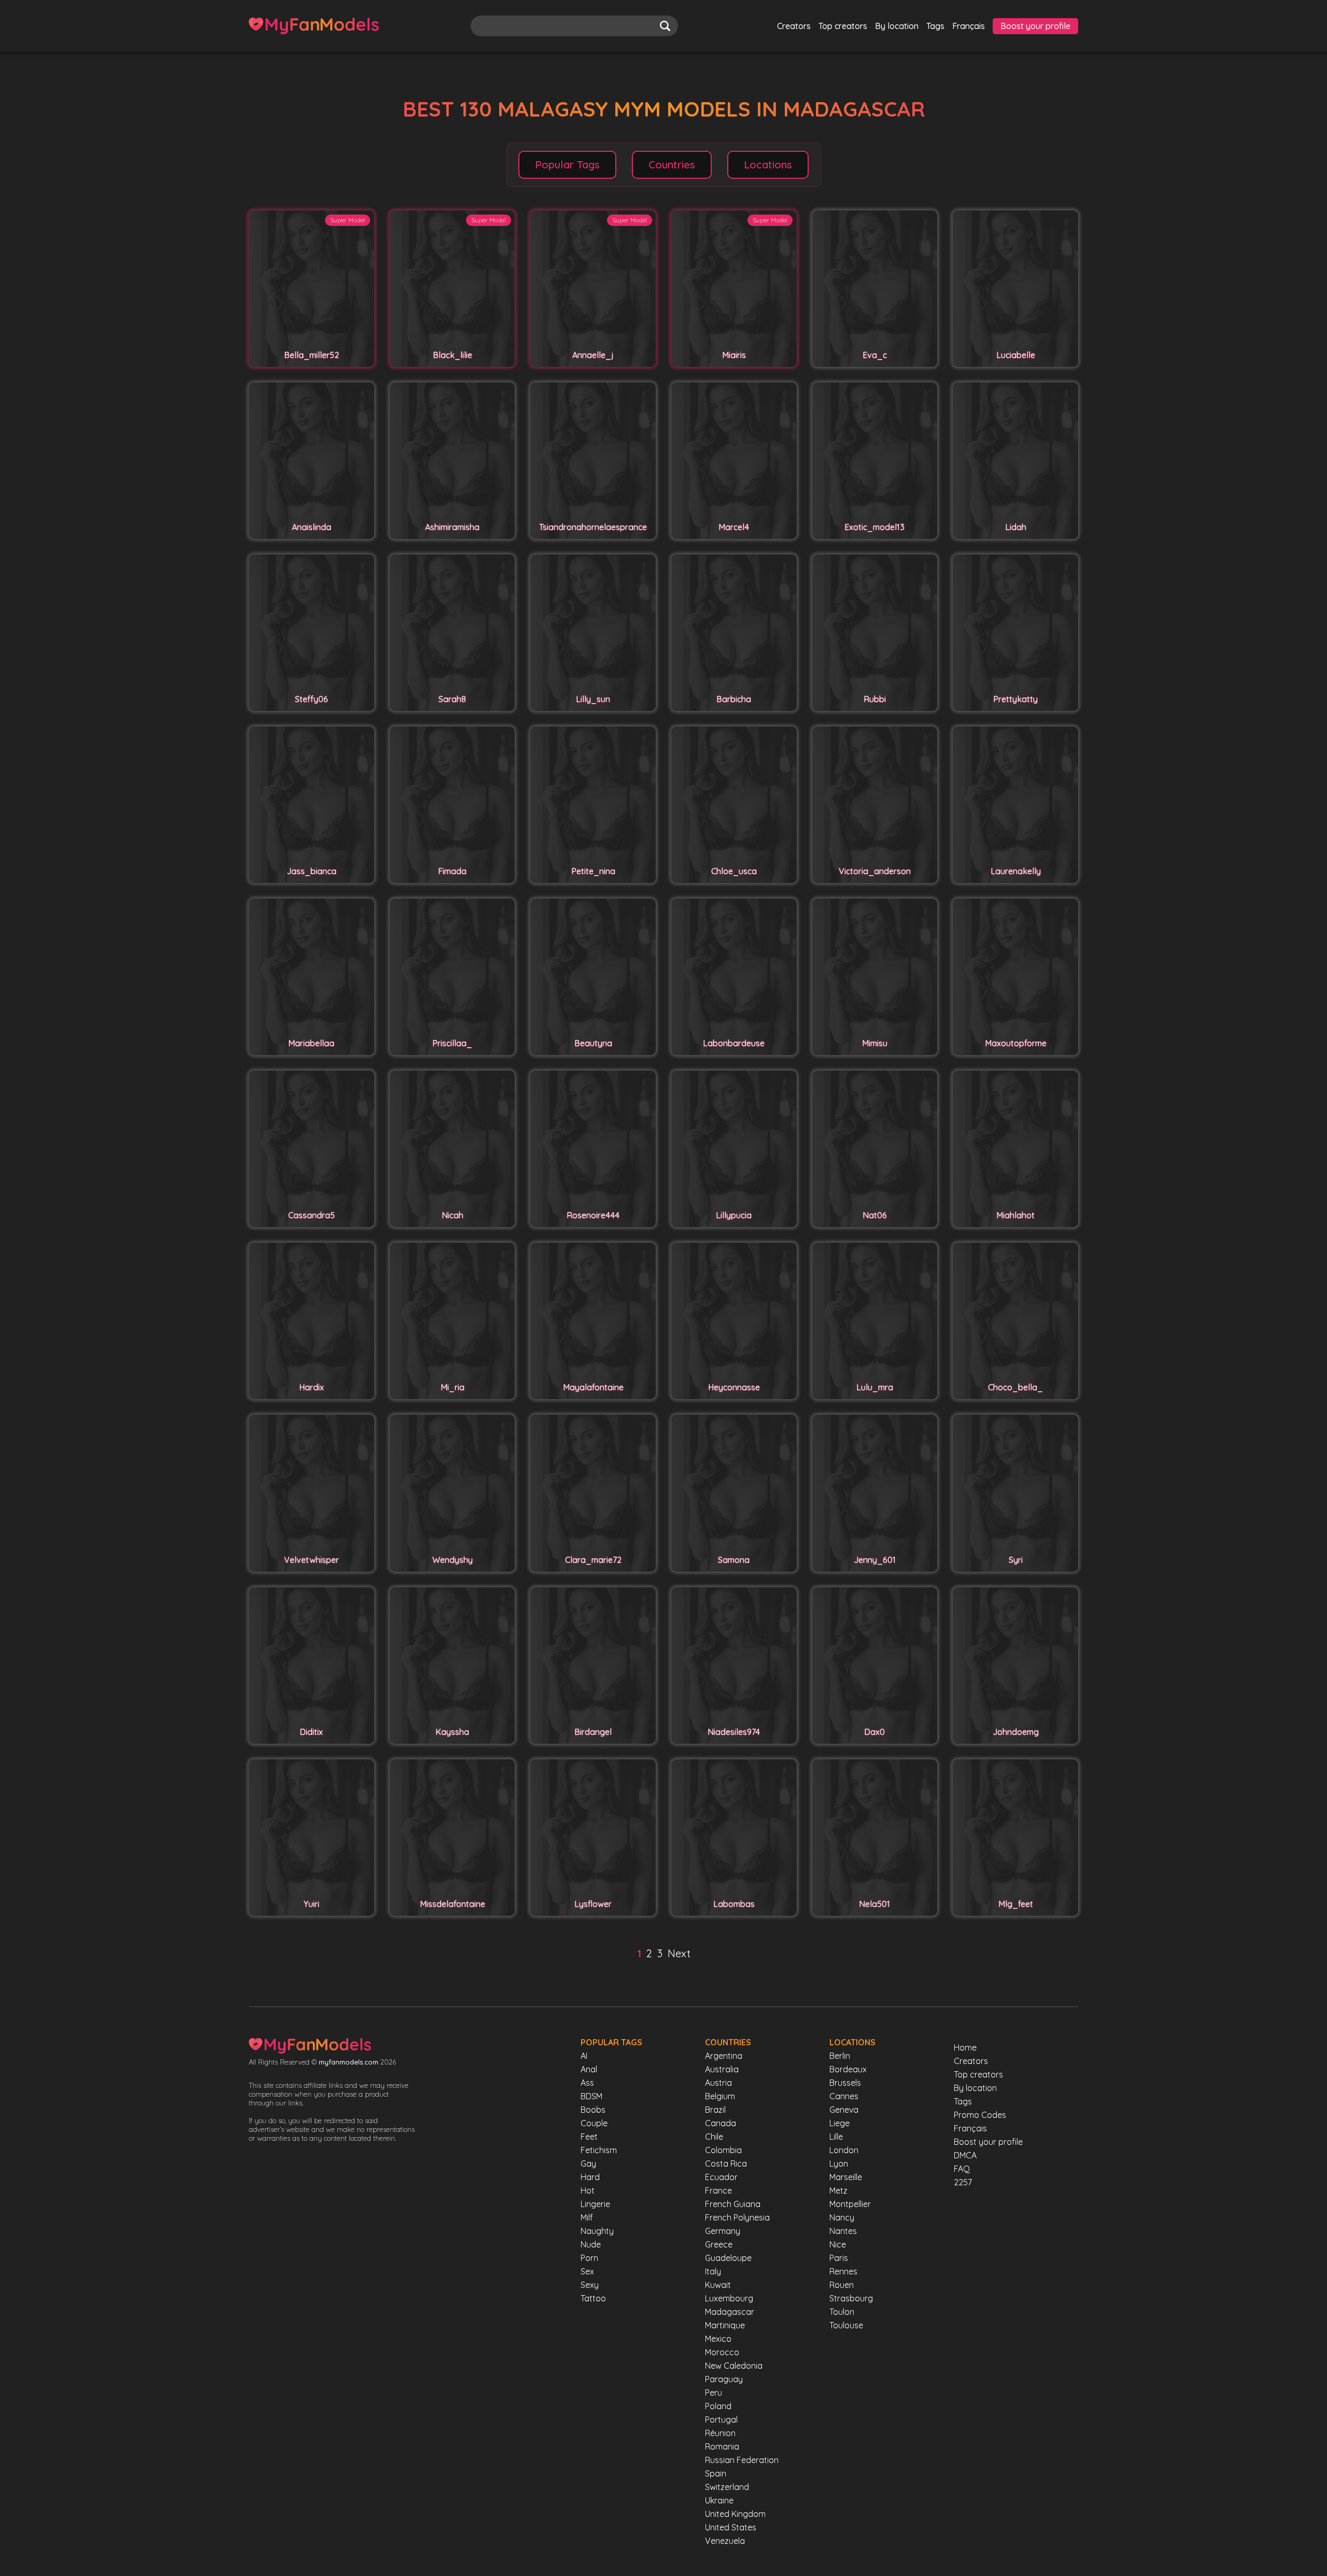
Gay (588, 2164)
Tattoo (593, 2298)
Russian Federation (742, 2460)
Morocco (722, 2352)
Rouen (842, 2285)
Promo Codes (980, 2115)
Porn (589, 2258)
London (844, 2150)
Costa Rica (726, 2164)
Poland (718, 2406)
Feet (589, 2137)
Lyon (839, 2164)
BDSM (591, 2096)
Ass (587, 2083)
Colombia (723, 2150)
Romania (722, 2446)
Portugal (721, 2420)
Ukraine (719, 2500)
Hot (588, 2190)
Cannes (844, 2096)
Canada (721, 2123)
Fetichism (599, 2150)
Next (679, 1953)
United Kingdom (735, 2514)
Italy (713, 2271)
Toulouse (846, 2325)
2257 (963, 2182)
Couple (594, 2123)
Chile (714, 2137)
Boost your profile (1035, 26)
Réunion (720, 2433)
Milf (587, 2217)
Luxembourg (729, 2298)
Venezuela (725, 2541)
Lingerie (595, 2204)
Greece (719, 2244)
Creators (794, 26)
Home (965, 2047)
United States (731, 2527)
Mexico (718, 2339)
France (718, 2190)
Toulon (842, 2312)
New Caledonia (734, 2366)
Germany (723, 2231)
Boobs (593, 2110)
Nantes (843, 2231)
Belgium (720, 2096)
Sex (587, 2271)
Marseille (846, 2177)
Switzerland (727, 2487)
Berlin (840, 2056)
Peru (714, 2393)
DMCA (965, 2155)
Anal (589, 2069)
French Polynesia (737, 2217)
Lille (836, 2137)
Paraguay (724, 2379)
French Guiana (733, 2204)
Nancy (842, 2217)
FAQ (962, 2169)
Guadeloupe (728, 2258)
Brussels (845, 2083)
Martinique (725, 2325)
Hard (590, 2177)
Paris (839, 2258)
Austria (718, 2083)
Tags (935, 26)
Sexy (590, 2285)
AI (584, 2056)
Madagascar (730, 2312)
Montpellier (850, 2204)
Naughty (597, 2231)
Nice (838, 2244)
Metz (838, 2190)
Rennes (843, 2271)
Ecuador (721, 2177)
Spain (716, 2473)
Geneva (844, 2110)
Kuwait (718, 2285)
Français (969, 26)
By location (897, 26)
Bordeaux (848, 2069)
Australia (722, 2069)
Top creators (843, 26)
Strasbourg (851, 2298)
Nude (591, 2244)
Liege (839, 2123)
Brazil (715, 2110)
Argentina (724, 2056)
